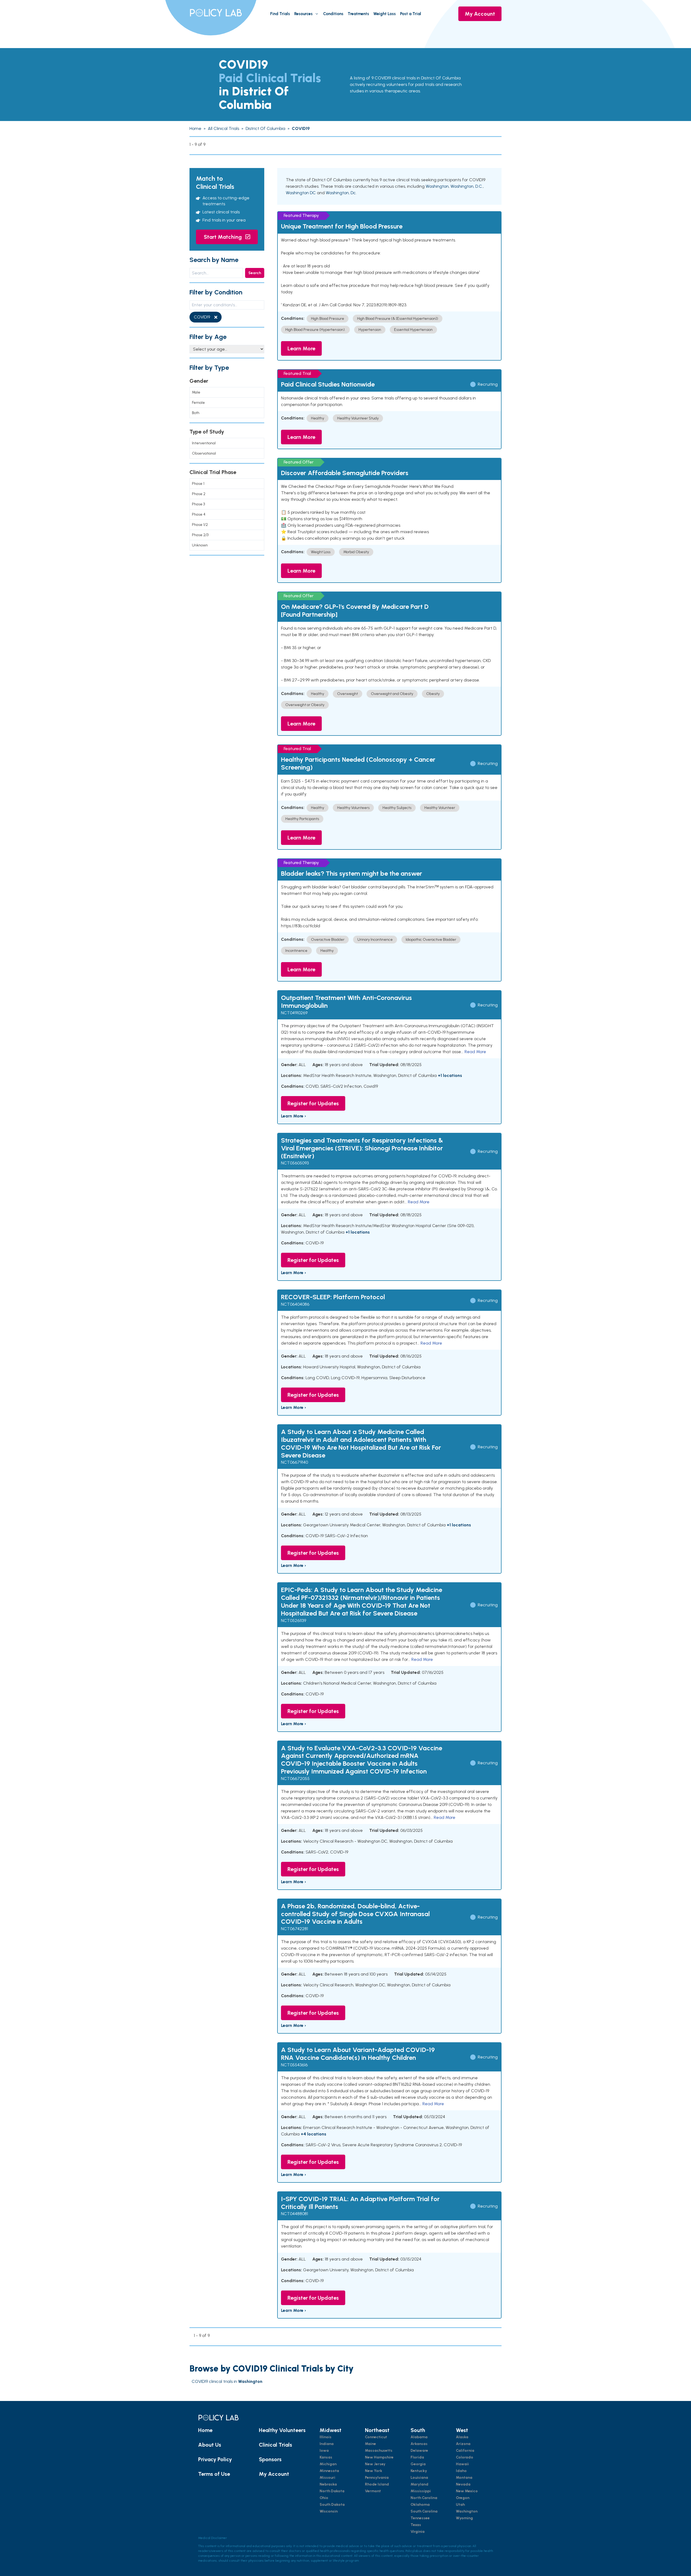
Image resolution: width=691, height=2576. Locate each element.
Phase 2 (199, 494)
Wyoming (464, 2518)
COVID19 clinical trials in (227, 2381)
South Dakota (332, 2505)
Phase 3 (198, 504)
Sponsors (270, 2459)
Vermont (373, 2491)
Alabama (419, 2437)
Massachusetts (379, 2451)
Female (198, 403)
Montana (464, 2478)
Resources (303, 14)
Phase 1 (198, 484)
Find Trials (280, 14)
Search (255, 273)
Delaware (419, 2451)
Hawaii (462, 2464)
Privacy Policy (215, 2459)
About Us (210, 2445)
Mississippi (421, 2491)
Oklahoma (420, 2505)
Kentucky (419, 2471)
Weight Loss (385, 14)
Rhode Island (377, 2484)
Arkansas (419, 2444)
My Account (480, 14)
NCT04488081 (294, 2214)
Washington (437, 186)
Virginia (418, 2532)
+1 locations (450, 1075)
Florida (417, 2457)
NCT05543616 (294, 2065)
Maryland (419, 2484)
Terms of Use (214, 2474)
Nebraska (328, 2484)
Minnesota (329, 2471)
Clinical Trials (275, 2445)
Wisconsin (329, 2511)
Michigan (328, 2464)
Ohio (324, 2498)
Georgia (418, 2464)
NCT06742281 (294, 1929)
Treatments (358, 14)
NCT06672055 (295, 1779)
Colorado (465, 2457)
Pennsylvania (377, 2478)
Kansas (326, 2457)
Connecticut (376, 2437)
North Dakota (332, 2491)
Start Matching (223, 237)
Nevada (463, 2484)
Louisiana (419, 2478)
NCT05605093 (295, 1163)
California (465, 2451)
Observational (204, 453)
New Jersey (375, 2464)
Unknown (200, 545)
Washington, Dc (341, 193)
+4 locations (314, 2134)
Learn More (301, 348)
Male (196, 392)
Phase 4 (199, 514)
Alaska (462, 2437)
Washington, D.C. (467, 186)
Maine (370, 2444)
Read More (475, 1052)
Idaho (461, 2471)
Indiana (327, 2444)
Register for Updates (313, 1103)
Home (205, 2430)
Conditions (333, 14)
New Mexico (467, 2491)
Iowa (324, 2451)
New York (374, 2471)
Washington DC (301, 193)
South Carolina (424, 2511)
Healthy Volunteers (282, 2430)
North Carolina (424, 2498)
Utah (460, 2505)
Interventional (204, 443)
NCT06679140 (294, 1462)
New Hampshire (379, 2457)
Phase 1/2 (200, 525)
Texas (416, 2525)
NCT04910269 (294, 1013)
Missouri (327, 2478)
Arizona (463, 2444)
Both (196, 413)
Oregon (463, 2498)
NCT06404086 (295, 1304)
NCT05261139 (294, 1621)
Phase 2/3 (200, 535)
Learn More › (294, 1116)
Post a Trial (411, 14)
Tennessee (420, 2518)
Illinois (326, 2437)
